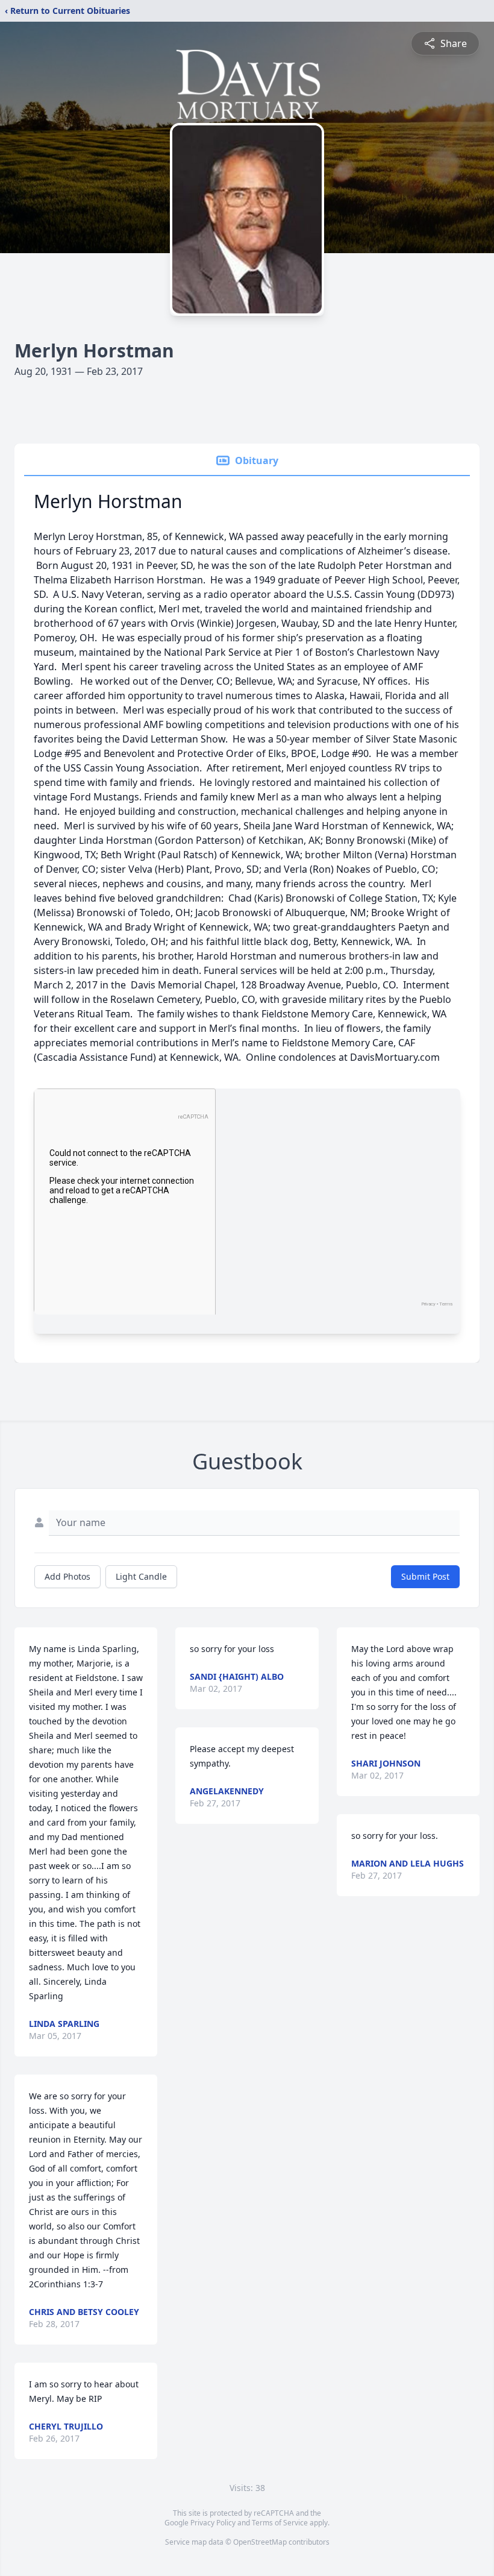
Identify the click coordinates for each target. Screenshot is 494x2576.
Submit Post (425, 1576)
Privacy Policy (213, 2523)
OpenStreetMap (260, 2542)
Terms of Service (280, 2523)
